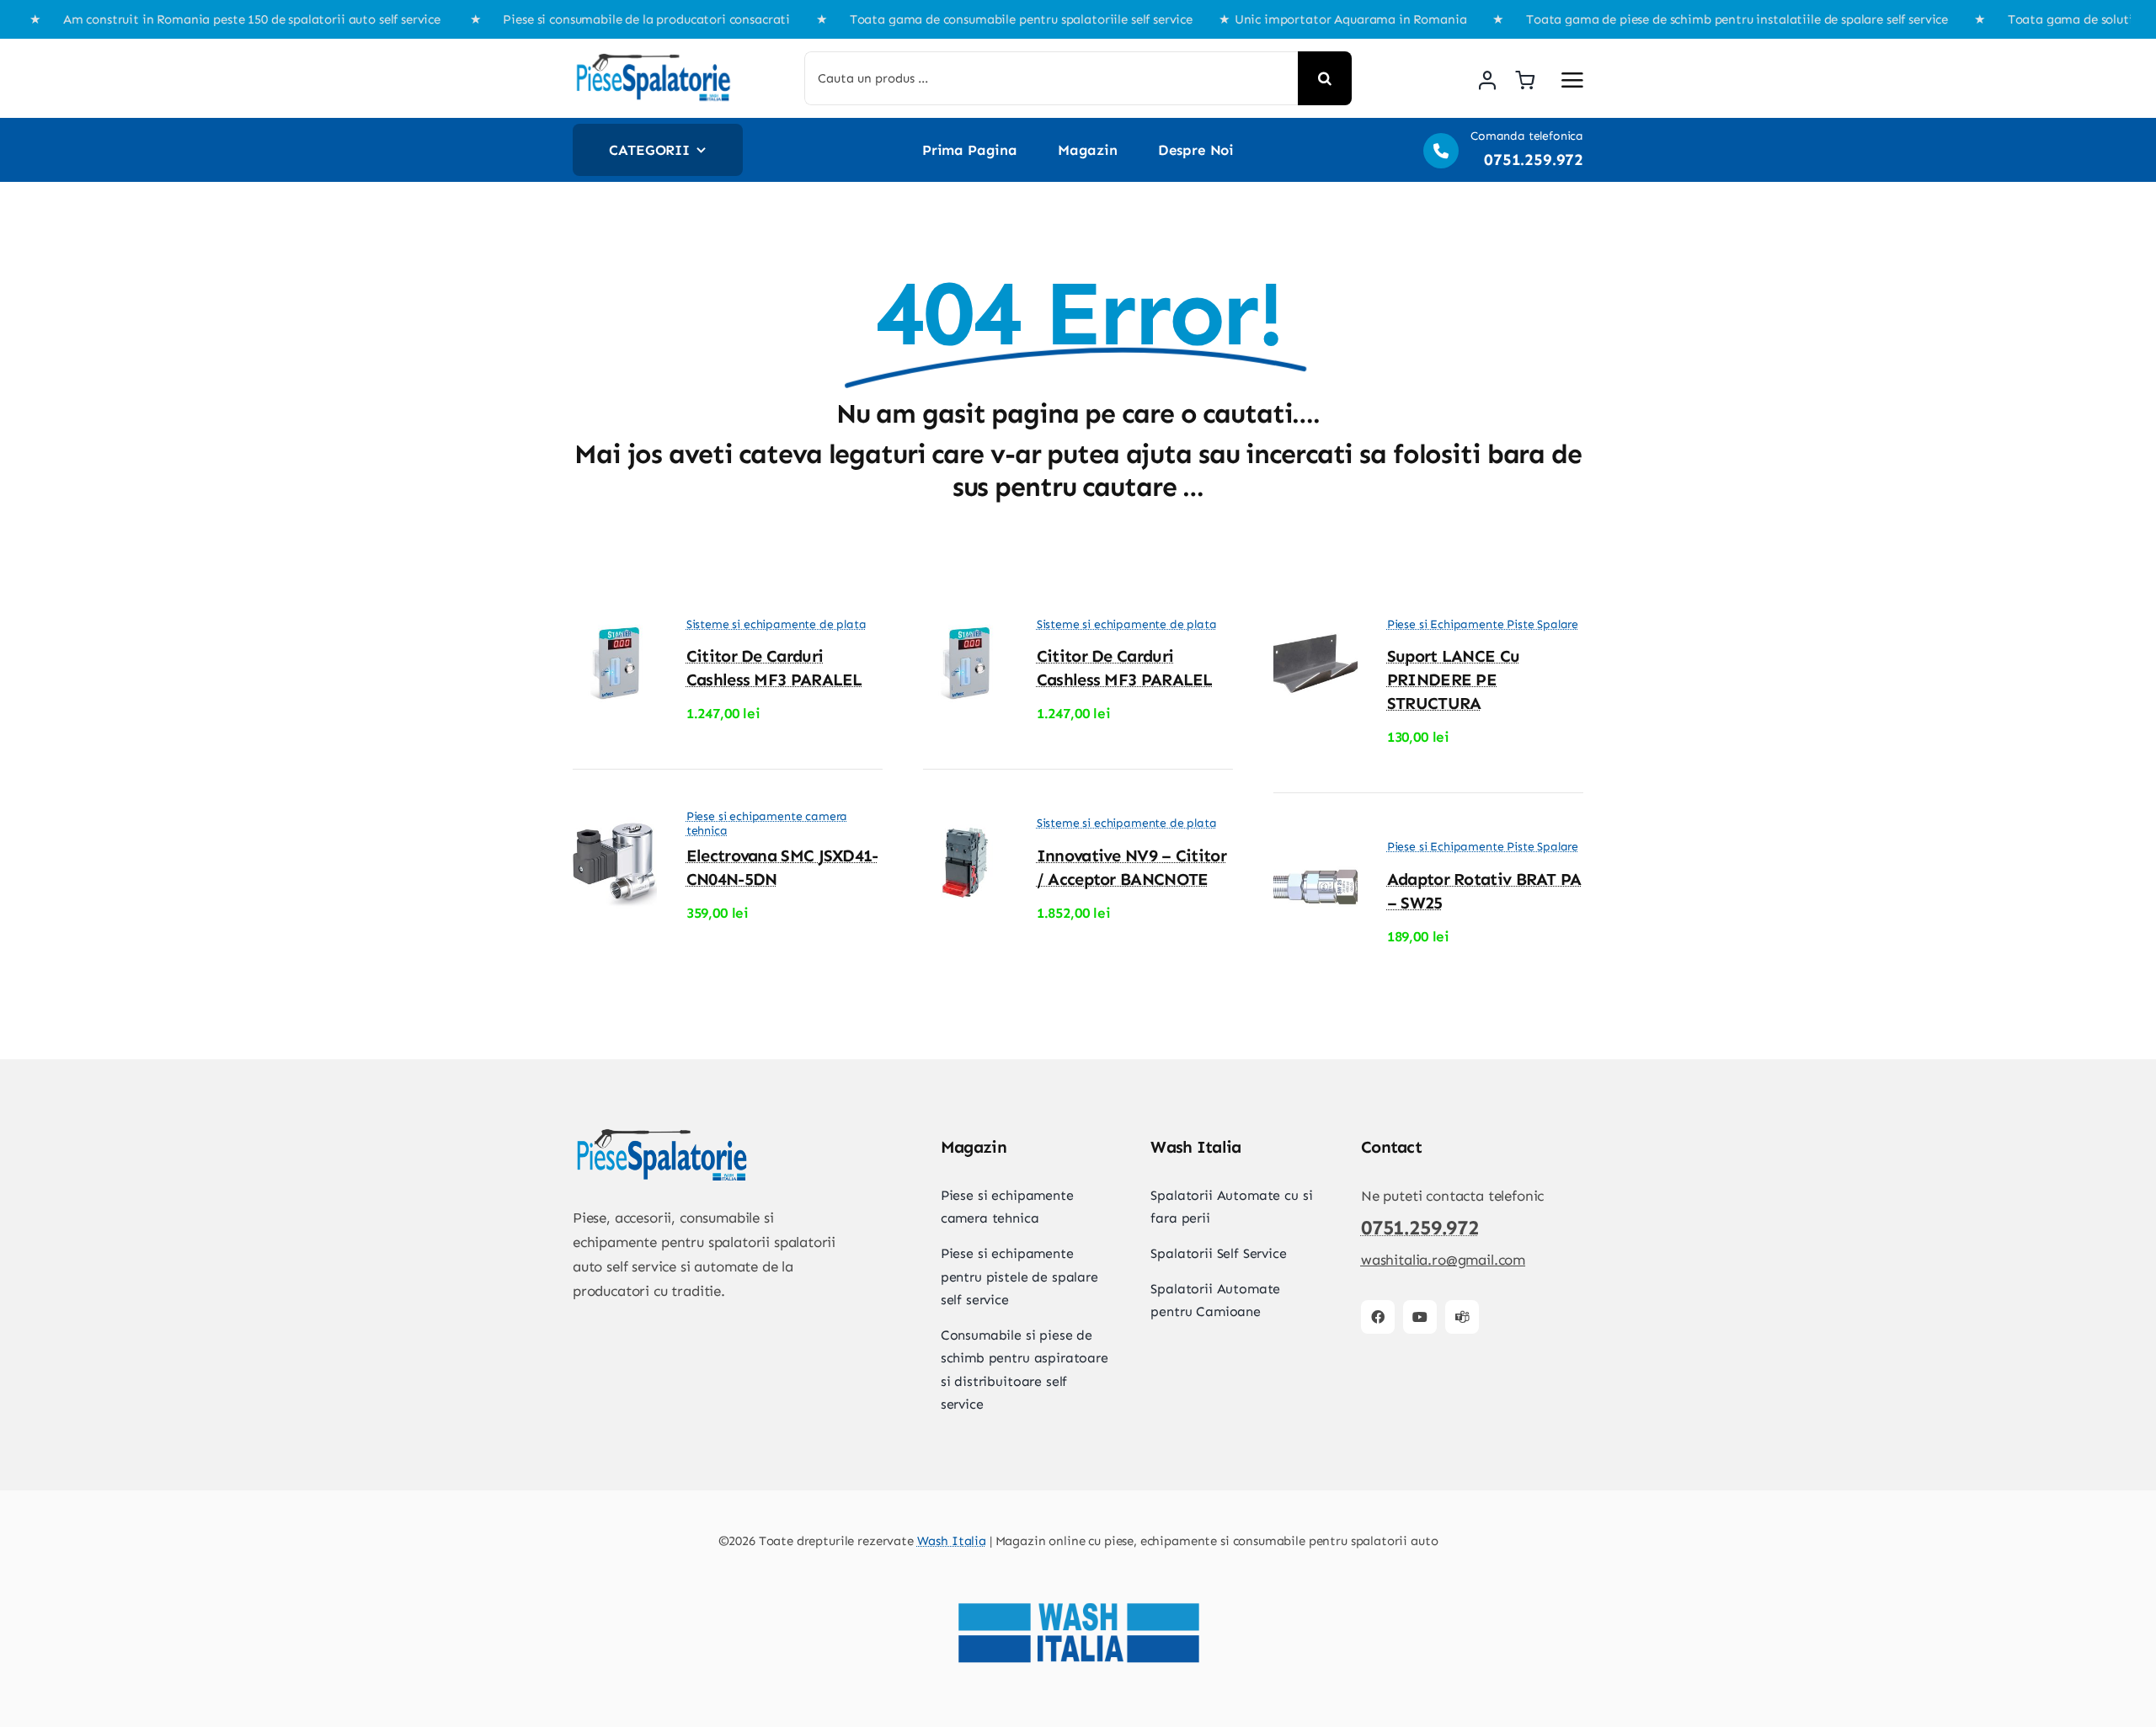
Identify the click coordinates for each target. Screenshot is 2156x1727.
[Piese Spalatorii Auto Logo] (653, 58)
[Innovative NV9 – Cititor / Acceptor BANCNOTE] (965, 829)
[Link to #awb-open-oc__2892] (1572, 80)
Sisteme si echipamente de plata (776, 624)
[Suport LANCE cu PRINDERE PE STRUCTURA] (1315, 629)
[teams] (1462, 1317)
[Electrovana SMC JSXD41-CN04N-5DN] (615, 829)
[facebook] (1378, 1317)
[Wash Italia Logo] (1078, 1572)
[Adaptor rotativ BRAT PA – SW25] (1315, 852)
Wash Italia (952, 1541)
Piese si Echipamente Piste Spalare (1483, 624)
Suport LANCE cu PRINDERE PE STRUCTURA (1454, 680)
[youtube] (1420, 1317)
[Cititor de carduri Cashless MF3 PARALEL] (615, 629)
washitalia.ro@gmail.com (1443, 1260)
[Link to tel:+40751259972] (1441, 151)
